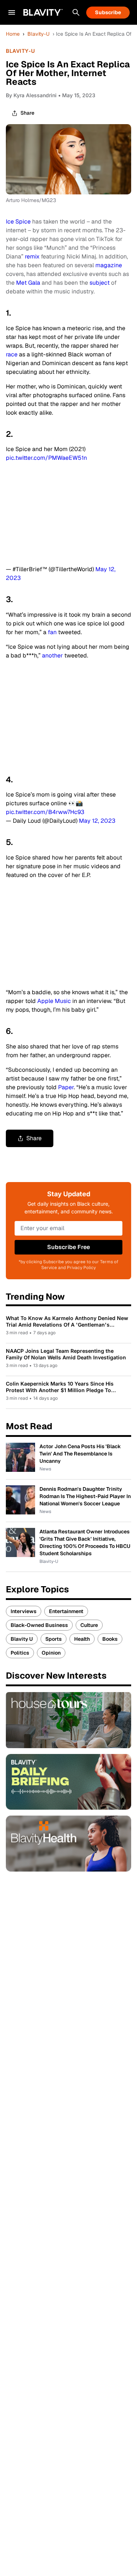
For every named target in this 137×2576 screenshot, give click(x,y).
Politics (20, 1653)
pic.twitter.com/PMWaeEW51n (46, 458)
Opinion (51, 1653)
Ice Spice (18, 222)
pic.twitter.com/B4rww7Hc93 (45, 812)
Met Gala (28, 283)
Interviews (24, 1611)
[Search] (76, 12)
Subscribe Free (68, 1247)
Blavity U (22, 1639)
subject (100, 283)
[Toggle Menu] (12, 12)
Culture (89, 1625)
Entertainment (66, 1611)
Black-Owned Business (39, 1625)
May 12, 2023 (97, 821)
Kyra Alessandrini (35, 95)
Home (13, 34)
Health (82, 1639)
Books (110, 1639)
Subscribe (108, 12)
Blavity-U (39, 34)
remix (32, 256)
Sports (54, 1639)
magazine (109, 265)
